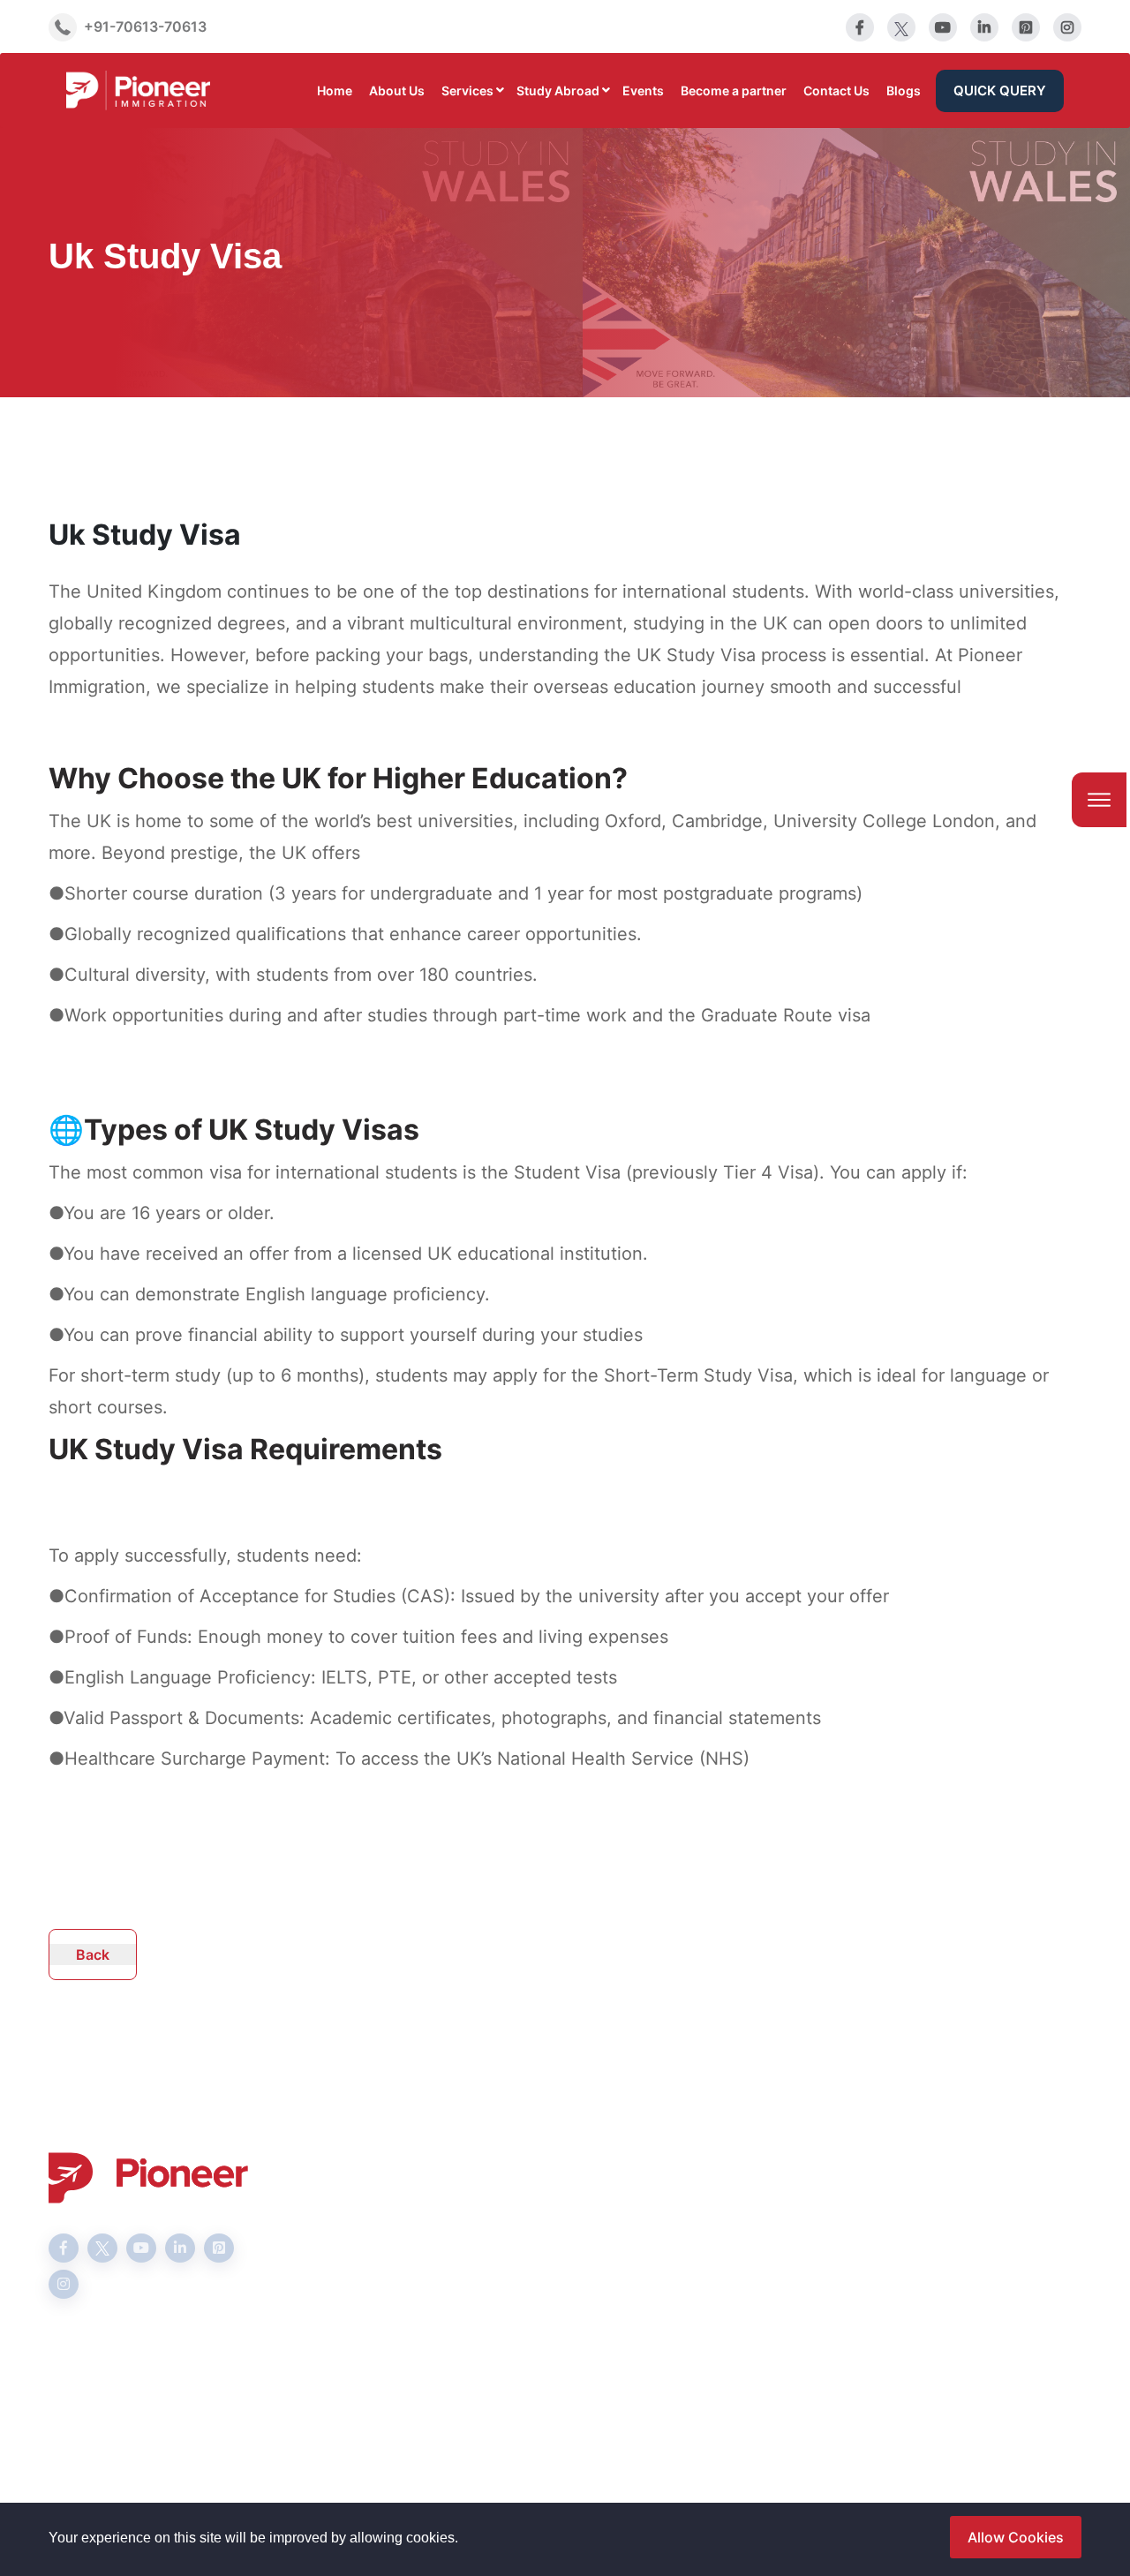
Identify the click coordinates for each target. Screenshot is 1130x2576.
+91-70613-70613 (145, 26)
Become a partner (734, 90)
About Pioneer (626, 2213)
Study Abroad (558, 90)
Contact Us (836, 90)
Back (93, 1955)
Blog (593, 2298)
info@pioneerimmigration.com (975, 2243)
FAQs (595, 2241)
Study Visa (437, 2213)
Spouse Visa (443, 2241)
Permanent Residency (474, 2326)
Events (643, 90)
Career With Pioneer (645, 2270)
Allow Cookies (1016, 2537)
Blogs (904, 90)
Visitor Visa (440, 2270)
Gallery (602, 2326)
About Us (397, 90)
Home (335, 90)
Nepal (598, 2354)
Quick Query (1000, 90)
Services (467, 90)
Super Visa (437, 2298)
